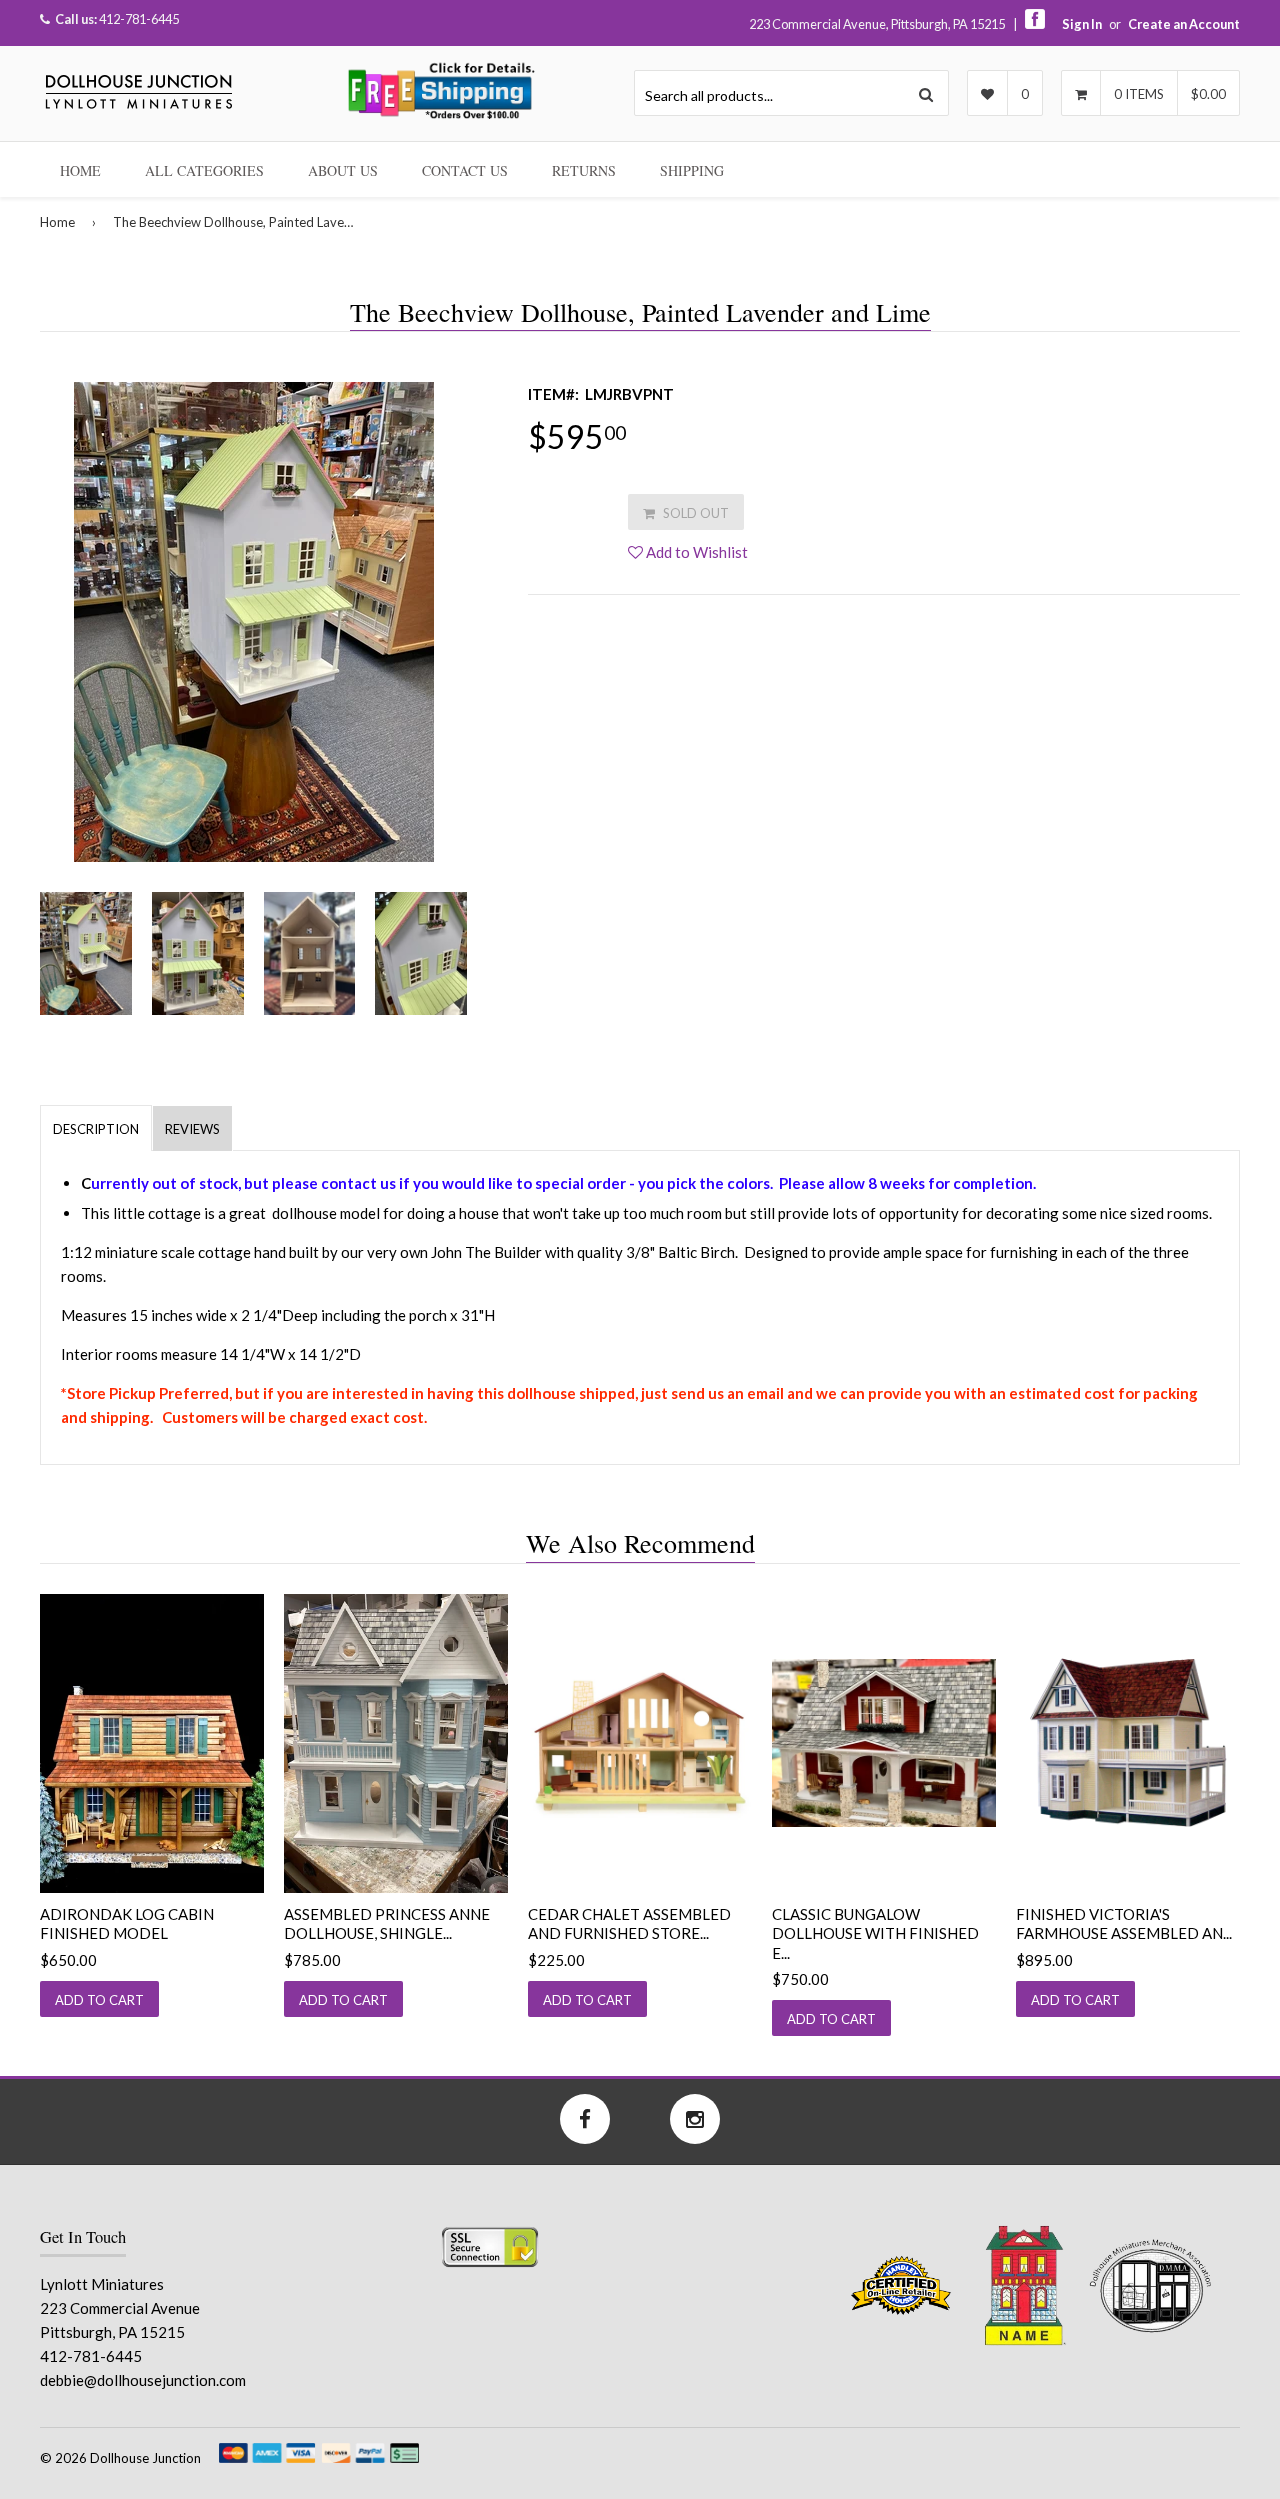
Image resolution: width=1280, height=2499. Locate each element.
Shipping (692, 170)
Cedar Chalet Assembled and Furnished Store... (629, 1924)
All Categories (204, 170)
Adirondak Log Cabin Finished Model (127, 1924)
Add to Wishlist (695, 552)
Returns (584, 170)
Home (80, 170)
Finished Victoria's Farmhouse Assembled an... (1124, 1924)
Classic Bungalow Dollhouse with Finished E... (875, 1933)
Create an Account (1184, 24)
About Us (343, 170)
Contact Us (465, 170)
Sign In (1082, 24)
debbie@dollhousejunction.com (143, 2380)
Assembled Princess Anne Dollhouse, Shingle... (387, 1924)
